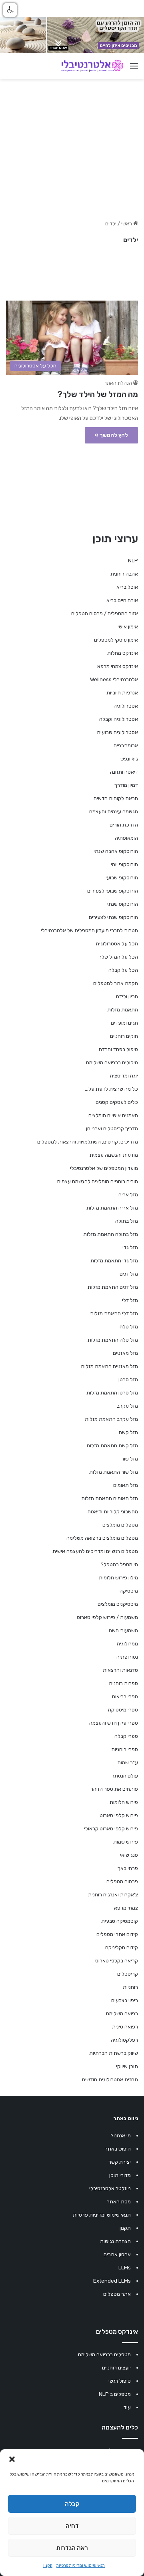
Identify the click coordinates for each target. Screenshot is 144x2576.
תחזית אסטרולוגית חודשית (110, 2079)
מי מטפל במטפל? (119, 1564)
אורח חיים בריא (122, 600)
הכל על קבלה (123, 970)
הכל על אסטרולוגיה (117, 944)
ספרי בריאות (125, 1696)
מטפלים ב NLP (115, 2394)
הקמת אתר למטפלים (116, 983)
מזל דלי (130, 1300)
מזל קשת (128, 1432)
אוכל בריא (127, 587)
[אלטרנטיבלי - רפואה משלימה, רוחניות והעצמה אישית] (92, 66)
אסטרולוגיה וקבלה (119, 719)
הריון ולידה (127, 996)
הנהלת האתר (118, 383)
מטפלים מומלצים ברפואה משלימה (102, 1538)
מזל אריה (128, 1195)
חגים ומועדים (124, 1023)
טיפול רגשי (120, 2381)
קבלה (72, 2504)
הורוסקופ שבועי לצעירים (113, 891)
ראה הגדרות (72, 2548)
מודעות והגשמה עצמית (114, 1155)
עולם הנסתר (125, 1776)
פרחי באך (128, 1868)
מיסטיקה (129, 1591)
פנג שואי (129, 1855)
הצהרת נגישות (115, 2241)
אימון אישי (128, 627)
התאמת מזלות (123, 1010)
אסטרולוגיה (126, 706)
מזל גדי (130, 1247)
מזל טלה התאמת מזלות (113, 1340)
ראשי (127, 224)
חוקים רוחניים (124, 1036)
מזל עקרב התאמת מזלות (111, 1419)
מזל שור (130, 1459)
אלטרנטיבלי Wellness (114, 679)
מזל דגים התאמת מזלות (113, 1287)
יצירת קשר (120, 2162)
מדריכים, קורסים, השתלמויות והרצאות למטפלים (88, 1142)
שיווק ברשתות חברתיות (114, 2053)
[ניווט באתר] (134, 69)
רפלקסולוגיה (124, 2040)
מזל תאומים (126, 1485)
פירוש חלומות (124, 1802)
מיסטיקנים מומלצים (118, 1604)
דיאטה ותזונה (124, 772)
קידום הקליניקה (122, 1947)
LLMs (125, 2268)
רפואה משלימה (122, 2013)
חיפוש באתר (118, 2149)
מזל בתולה (127, 1221)
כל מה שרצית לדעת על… (111, 1089)
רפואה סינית (125, 2027)
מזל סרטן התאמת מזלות (112, 1393)
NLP (133, 561)
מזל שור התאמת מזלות (114, 1472)
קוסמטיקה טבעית (120, 1921)
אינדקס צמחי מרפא (118, 666)
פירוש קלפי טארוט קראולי (111, 1829)
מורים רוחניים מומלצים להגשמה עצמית (97, 1181)
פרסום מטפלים (122, 1881)
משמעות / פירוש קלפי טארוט (107, 1617)
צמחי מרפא (126, 1908)
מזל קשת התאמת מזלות (112, 1445)
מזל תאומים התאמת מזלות (110, 1498)
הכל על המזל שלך (118, 957)
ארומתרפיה (126, 745)
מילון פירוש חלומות (118, 1578)
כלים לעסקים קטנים (117, 1102)
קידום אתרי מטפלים (117, 1934)
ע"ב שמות (128, 1762)
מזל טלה (129, 1327)
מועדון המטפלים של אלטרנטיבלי (104, 1168)
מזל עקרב (127, 1406)
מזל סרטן (128, 1379)
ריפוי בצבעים (125, 2000)
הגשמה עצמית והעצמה (114, 812)
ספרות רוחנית (123, 1683)
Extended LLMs (112, 2281)
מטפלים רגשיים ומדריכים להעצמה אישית (95, 1551)
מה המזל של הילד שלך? (98, 394)
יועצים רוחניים (116, 2368)
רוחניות (130, 1987)
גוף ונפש (129, 759)
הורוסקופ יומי (124, 864)
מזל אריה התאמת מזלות (112, 1208)
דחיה (72, 2526)
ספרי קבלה (126, 1736)
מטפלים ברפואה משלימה (104, 2354)
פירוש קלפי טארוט (119, 1815)
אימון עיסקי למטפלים (116, 640)
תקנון (48, 2566)
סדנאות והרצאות (120, 1670)
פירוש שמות (126, 1842)
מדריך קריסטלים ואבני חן (112, 1129)
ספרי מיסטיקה (123, 1710)
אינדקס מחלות (123, 653)
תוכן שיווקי (127, 2066)
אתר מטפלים (117, 2294)
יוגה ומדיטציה (124, 1076)
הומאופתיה (126, 838)
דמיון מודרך (126, 785)
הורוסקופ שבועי (122, 878)
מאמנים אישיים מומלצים (113, 1115)
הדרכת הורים (124, 825)
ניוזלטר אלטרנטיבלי (110, 2188)
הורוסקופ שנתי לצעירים (113, 917)
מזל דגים (129, 1274)
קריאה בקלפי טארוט (117, 1961)
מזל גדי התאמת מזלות (114, 1261)
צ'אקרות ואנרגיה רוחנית (113, 1895)
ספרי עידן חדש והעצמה (114, 1723)
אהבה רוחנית (124, 574)
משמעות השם (123, 1630)
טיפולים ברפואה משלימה (112, 1062)
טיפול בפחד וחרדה (118, 1049)
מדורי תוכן (120, 2175)
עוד (127, 2407)
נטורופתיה (127, 1657)
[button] (12, 2459)
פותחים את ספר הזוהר (114, 1789)
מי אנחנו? (121, 2136)
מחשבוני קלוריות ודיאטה (113, 1512)
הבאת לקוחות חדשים (116, 798)
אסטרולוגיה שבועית (117, 732)
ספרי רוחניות (125, 1749)
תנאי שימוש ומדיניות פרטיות (81, 2566)
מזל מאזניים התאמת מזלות (109, 1366)
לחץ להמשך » (111, 435)
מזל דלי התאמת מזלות (114, 1313)
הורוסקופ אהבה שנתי (116, 851)
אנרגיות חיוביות (122, 693)
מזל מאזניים (125, 1353)
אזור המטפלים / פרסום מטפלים (105, 613)
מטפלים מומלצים (120, 1525)
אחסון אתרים (117, 2254)
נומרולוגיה (127, 1644)
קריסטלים (128, 1974)
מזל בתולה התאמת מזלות (111, 1234)
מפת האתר (119, 2202)
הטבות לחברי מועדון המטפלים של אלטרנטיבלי (89, 930)
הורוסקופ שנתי (123, 904)
